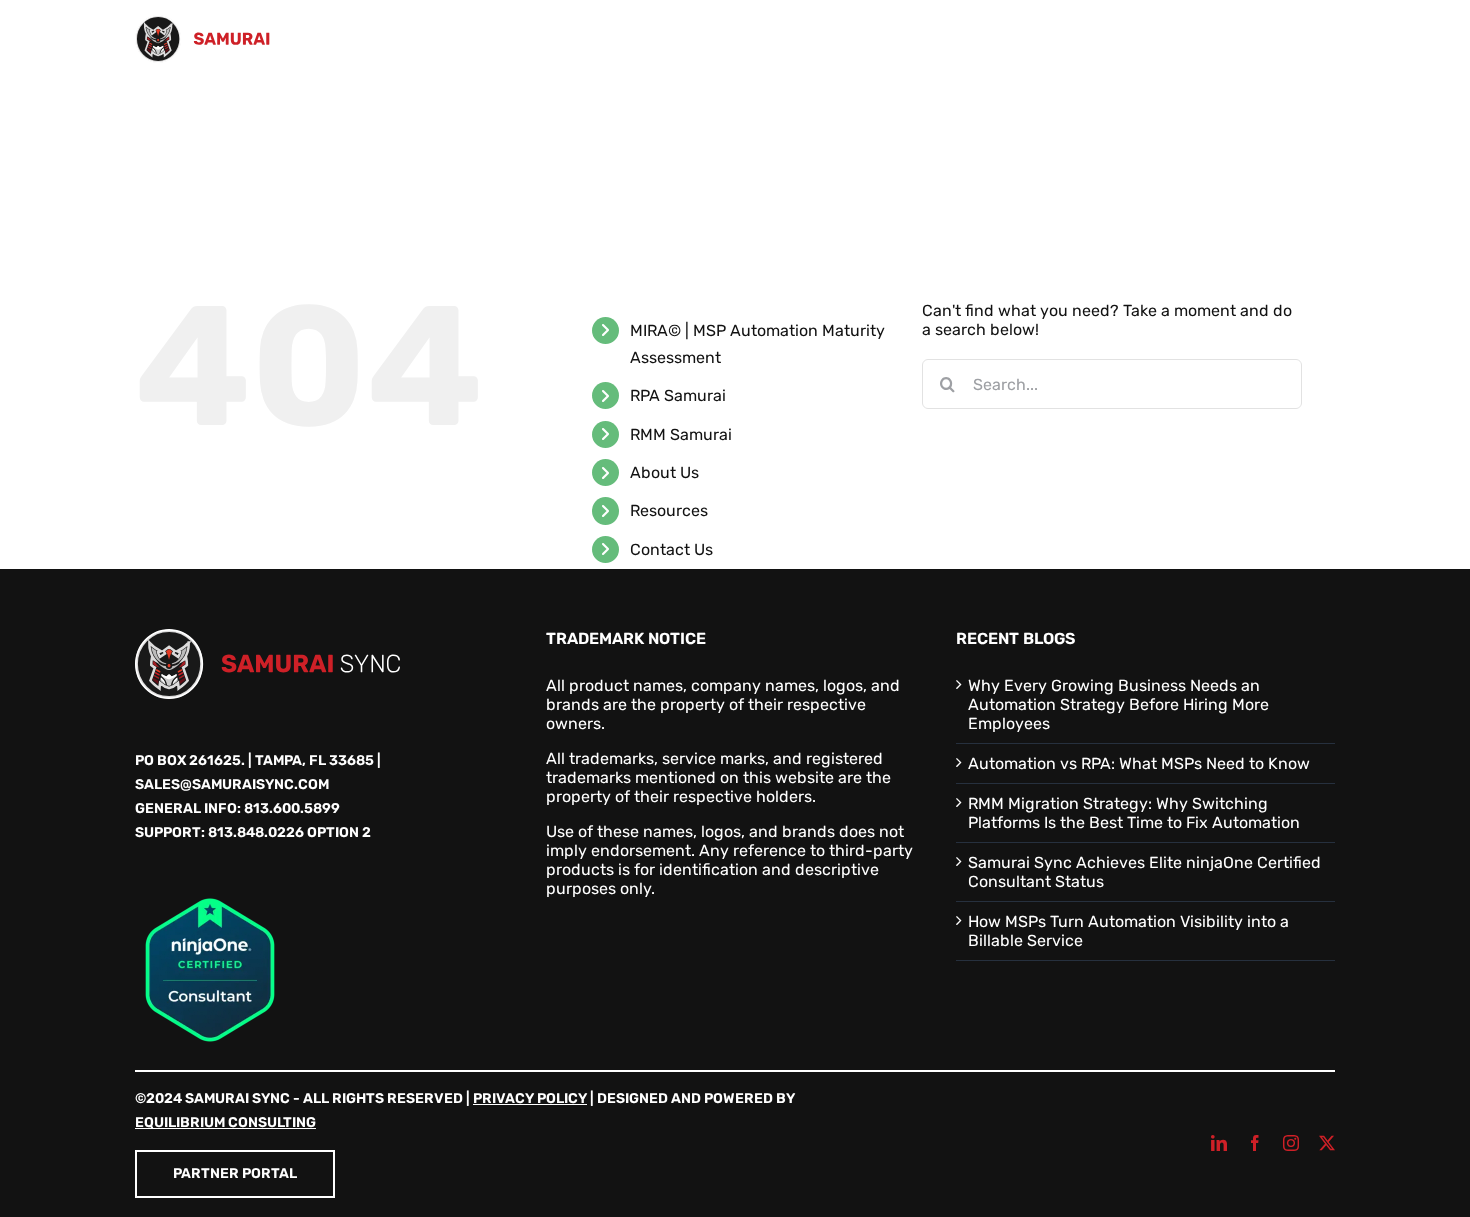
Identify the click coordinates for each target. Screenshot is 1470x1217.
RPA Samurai (678, 395)
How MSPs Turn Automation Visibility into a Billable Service (1128, 931)
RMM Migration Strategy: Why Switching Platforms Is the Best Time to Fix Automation (1134, 813)
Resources (669, 510)
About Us (664, 472)
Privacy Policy (530, 1098)
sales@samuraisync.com (232, 784)
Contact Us (671, 549)
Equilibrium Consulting (225, 1122)
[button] (1303, 118)
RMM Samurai (681, 434)
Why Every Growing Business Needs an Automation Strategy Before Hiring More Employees (1118, 704)
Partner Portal (235, 1173)
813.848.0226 (256, 832)
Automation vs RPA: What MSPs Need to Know (1139, 763)
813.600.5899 (292, 808)
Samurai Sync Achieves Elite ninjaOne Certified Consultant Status (1144, 872)
